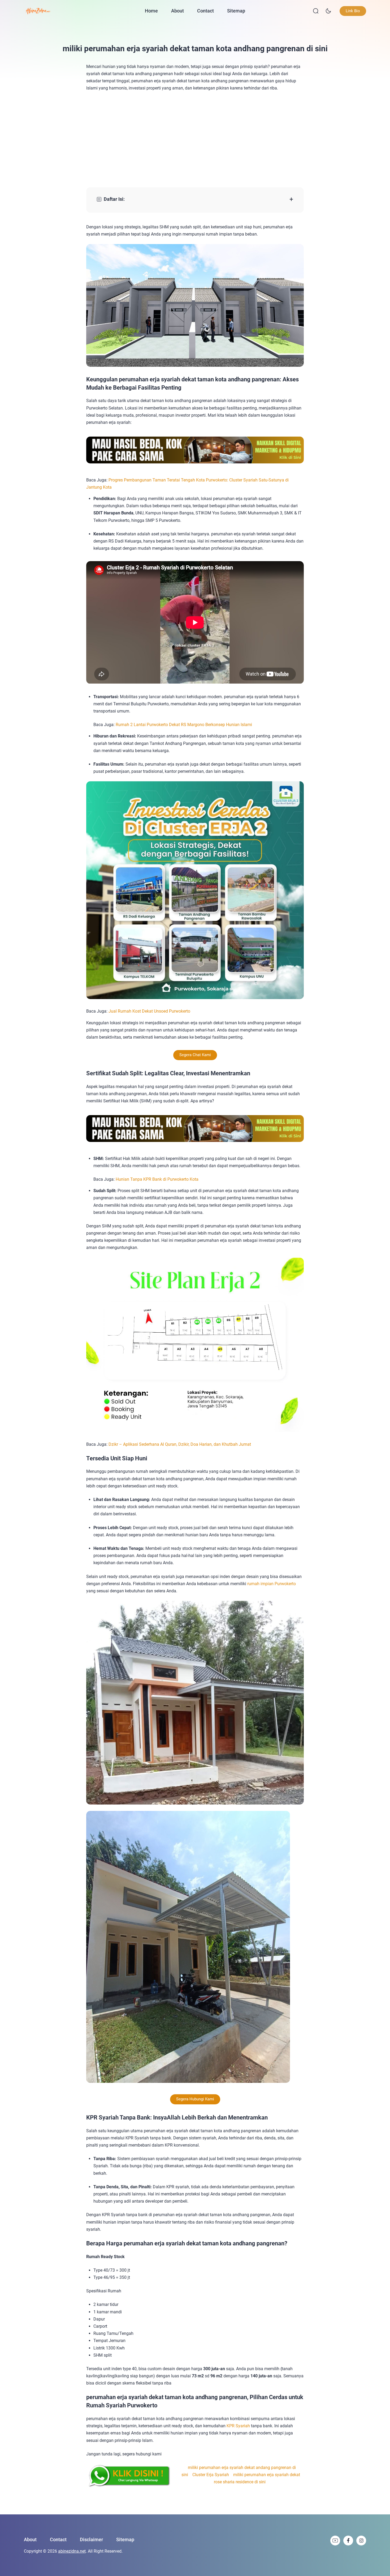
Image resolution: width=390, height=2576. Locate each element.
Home (151, 11)
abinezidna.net (72, 2551)
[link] (335, 2541)
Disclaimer (91, 2539)
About (177, 11)
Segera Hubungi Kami (195, 2099)
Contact (205, 11)
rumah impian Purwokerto (272, 1584)
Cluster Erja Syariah (211, 2475)
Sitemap (236, 11)
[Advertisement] (195, 139)
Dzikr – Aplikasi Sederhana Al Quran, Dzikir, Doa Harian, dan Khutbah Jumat (180, 1444)
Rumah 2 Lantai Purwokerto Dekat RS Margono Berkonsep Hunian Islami (184, 725)
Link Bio (353, 11)
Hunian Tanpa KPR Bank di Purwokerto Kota (157, 1179)
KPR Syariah (238, 2426)
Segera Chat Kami (195, 1055)
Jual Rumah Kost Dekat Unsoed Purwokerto (149, 1011)
